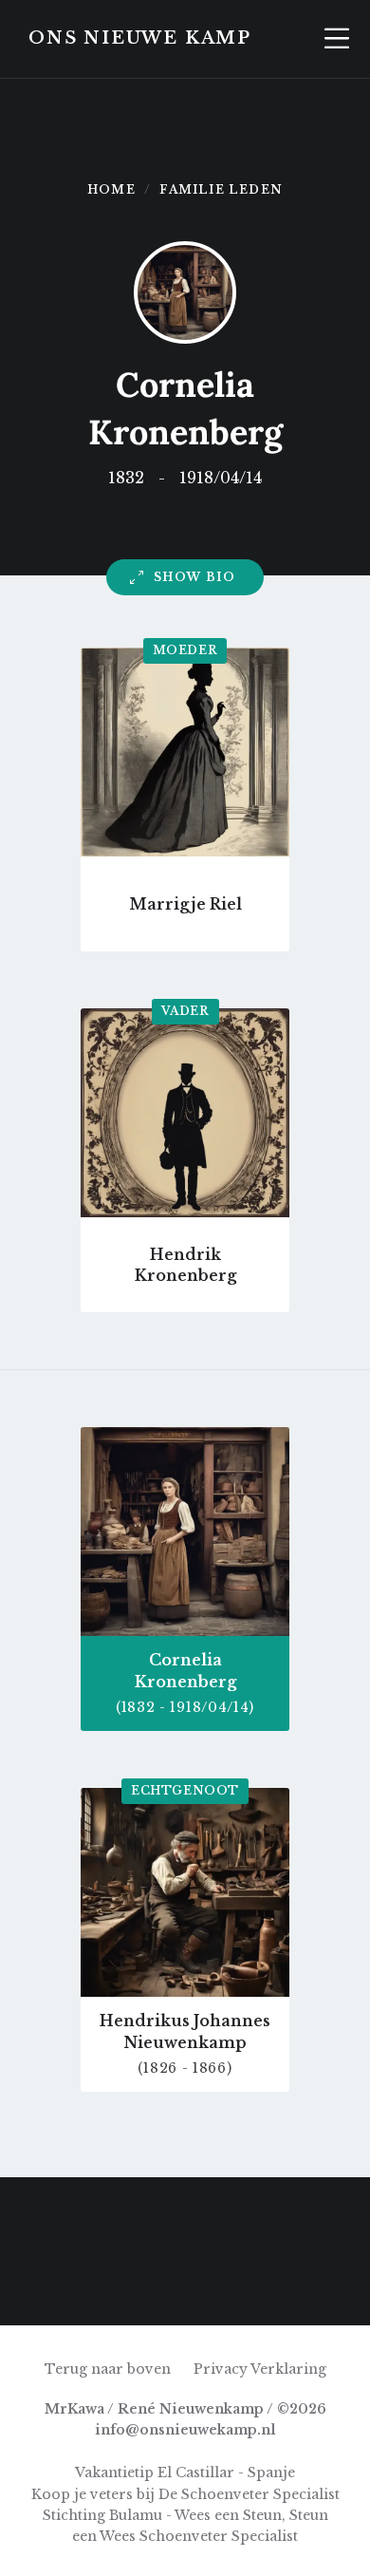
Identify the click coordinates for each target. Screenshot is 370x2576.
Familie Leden (221, 189)
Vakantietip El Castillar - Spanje (185, 2473)
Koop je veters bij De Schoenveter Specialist (185, 2494)
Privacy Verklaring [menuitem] (260, 2369)
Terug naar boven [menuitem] (108, 2369)
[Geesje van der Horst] (185, 2288)
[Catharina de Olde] (185, 2214)
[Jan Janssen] (333, 2288)
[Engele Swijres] (37, 2214)
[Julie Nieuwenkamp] (259, 2288)
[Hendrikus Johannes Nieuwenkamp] (111, 2288)
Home (111, 189)
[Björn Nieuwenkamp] (111, 2214)
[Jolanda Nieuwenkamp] (259, 2214)
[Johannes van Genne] (333, 2214)
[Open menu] (337, 39)
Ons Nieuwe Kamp (140, 38)
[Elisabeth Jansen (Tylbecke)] (37, 2288)
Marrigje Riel (185, 904)
